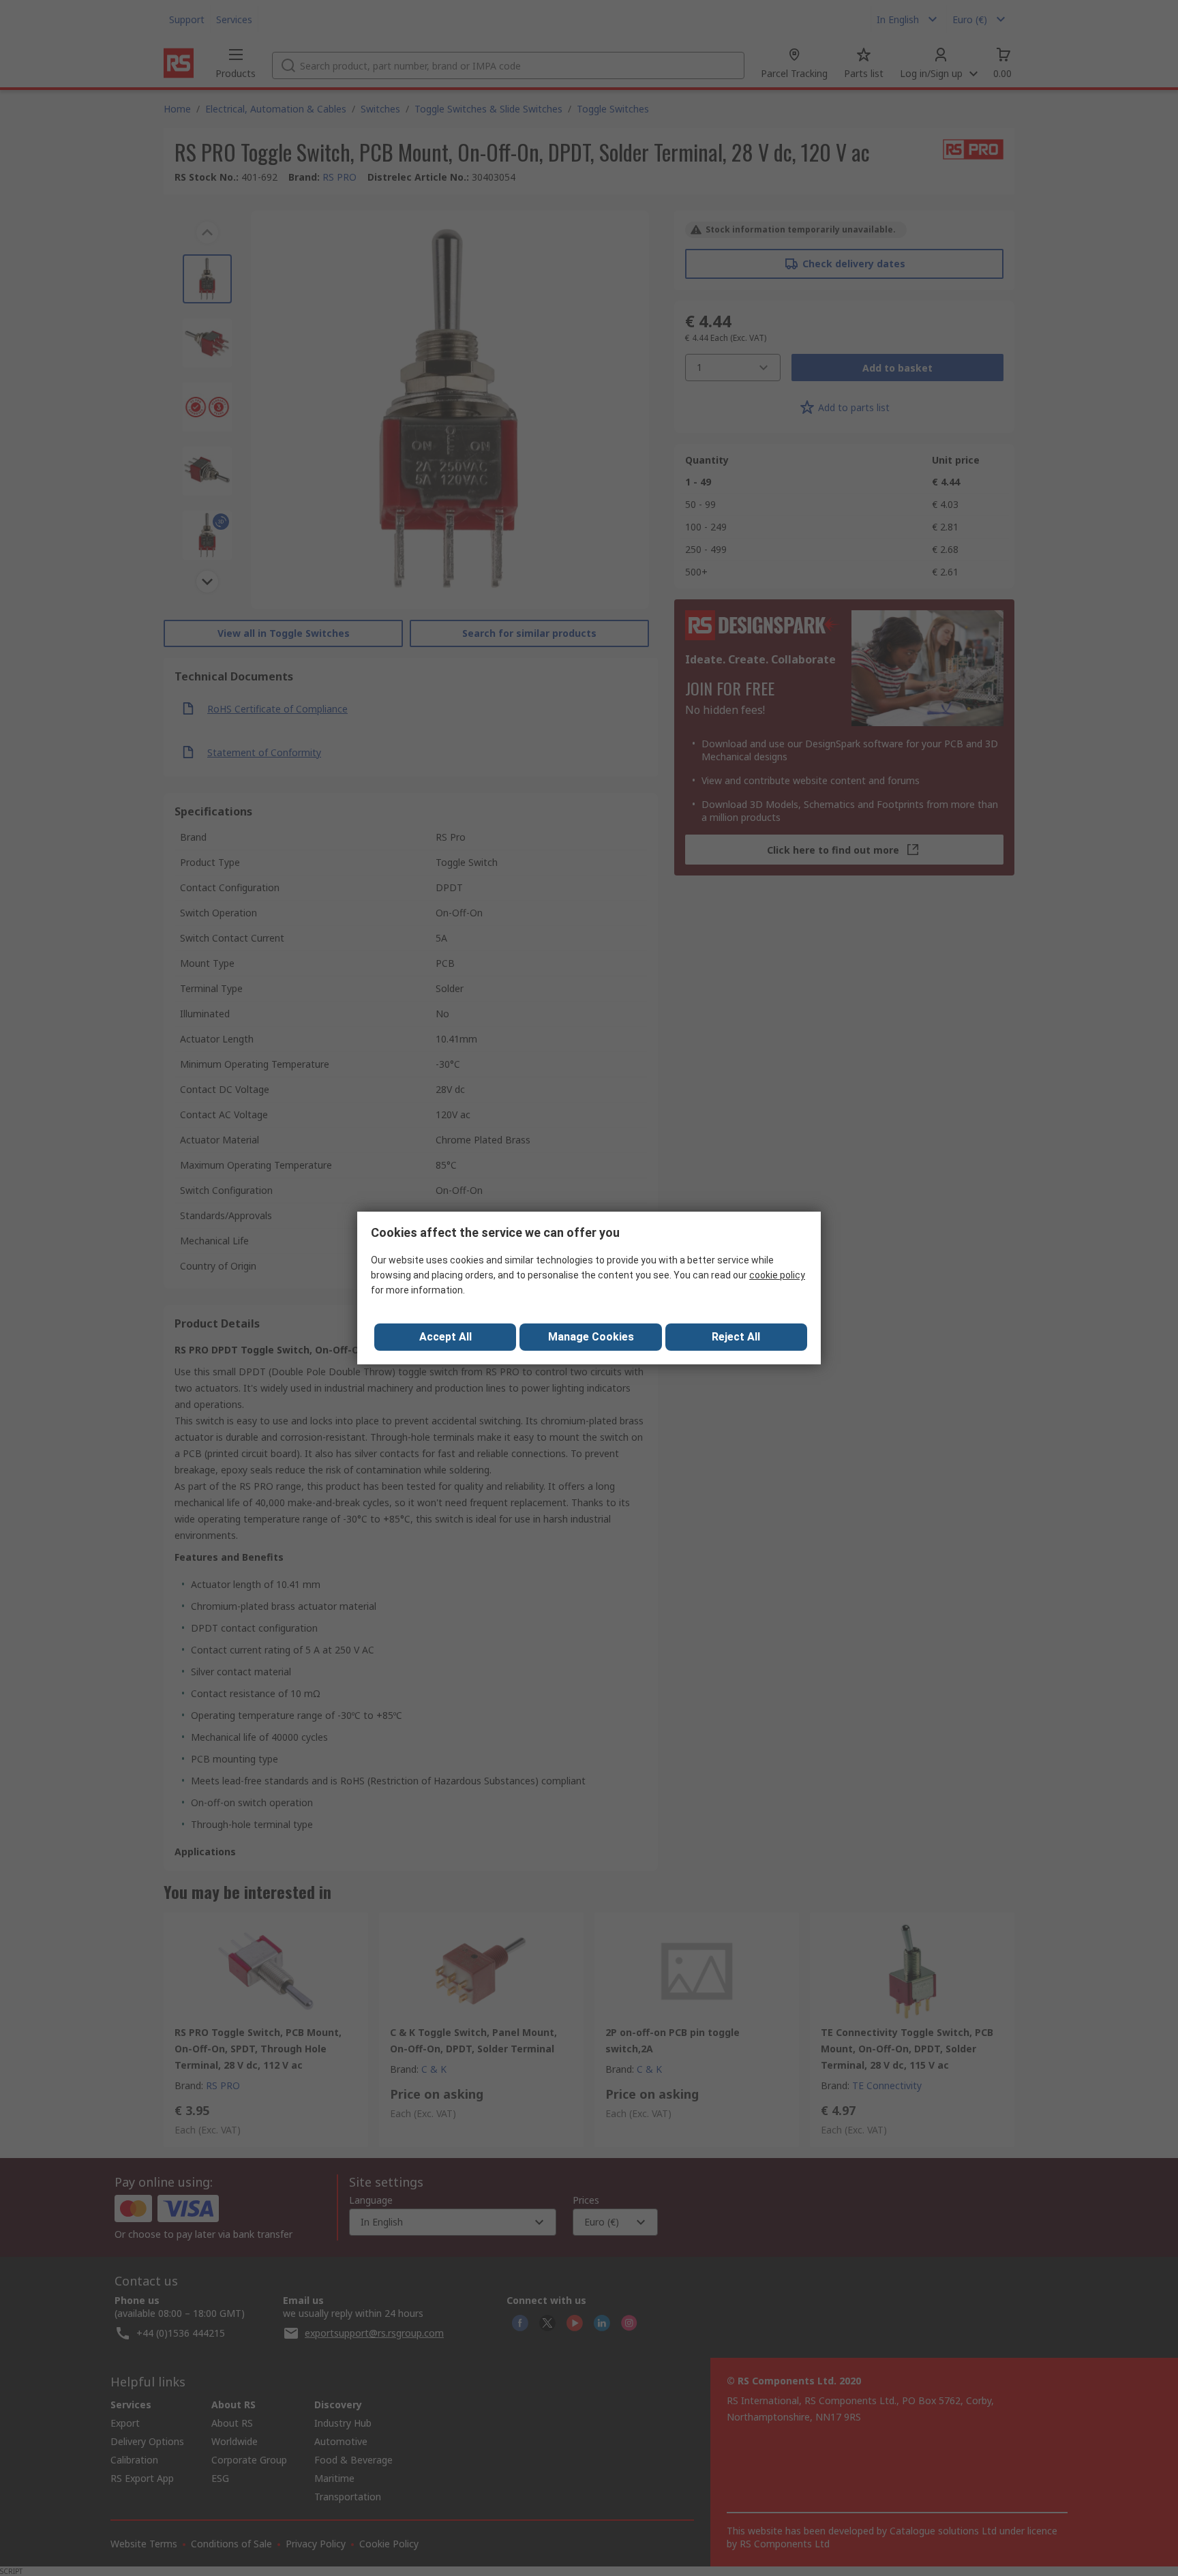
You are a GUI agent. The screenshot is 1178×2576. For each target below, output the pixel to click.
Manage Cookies (591, 1337)
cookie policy (777, 1275)
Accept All (445, 1337)
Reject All (736, 1337)
